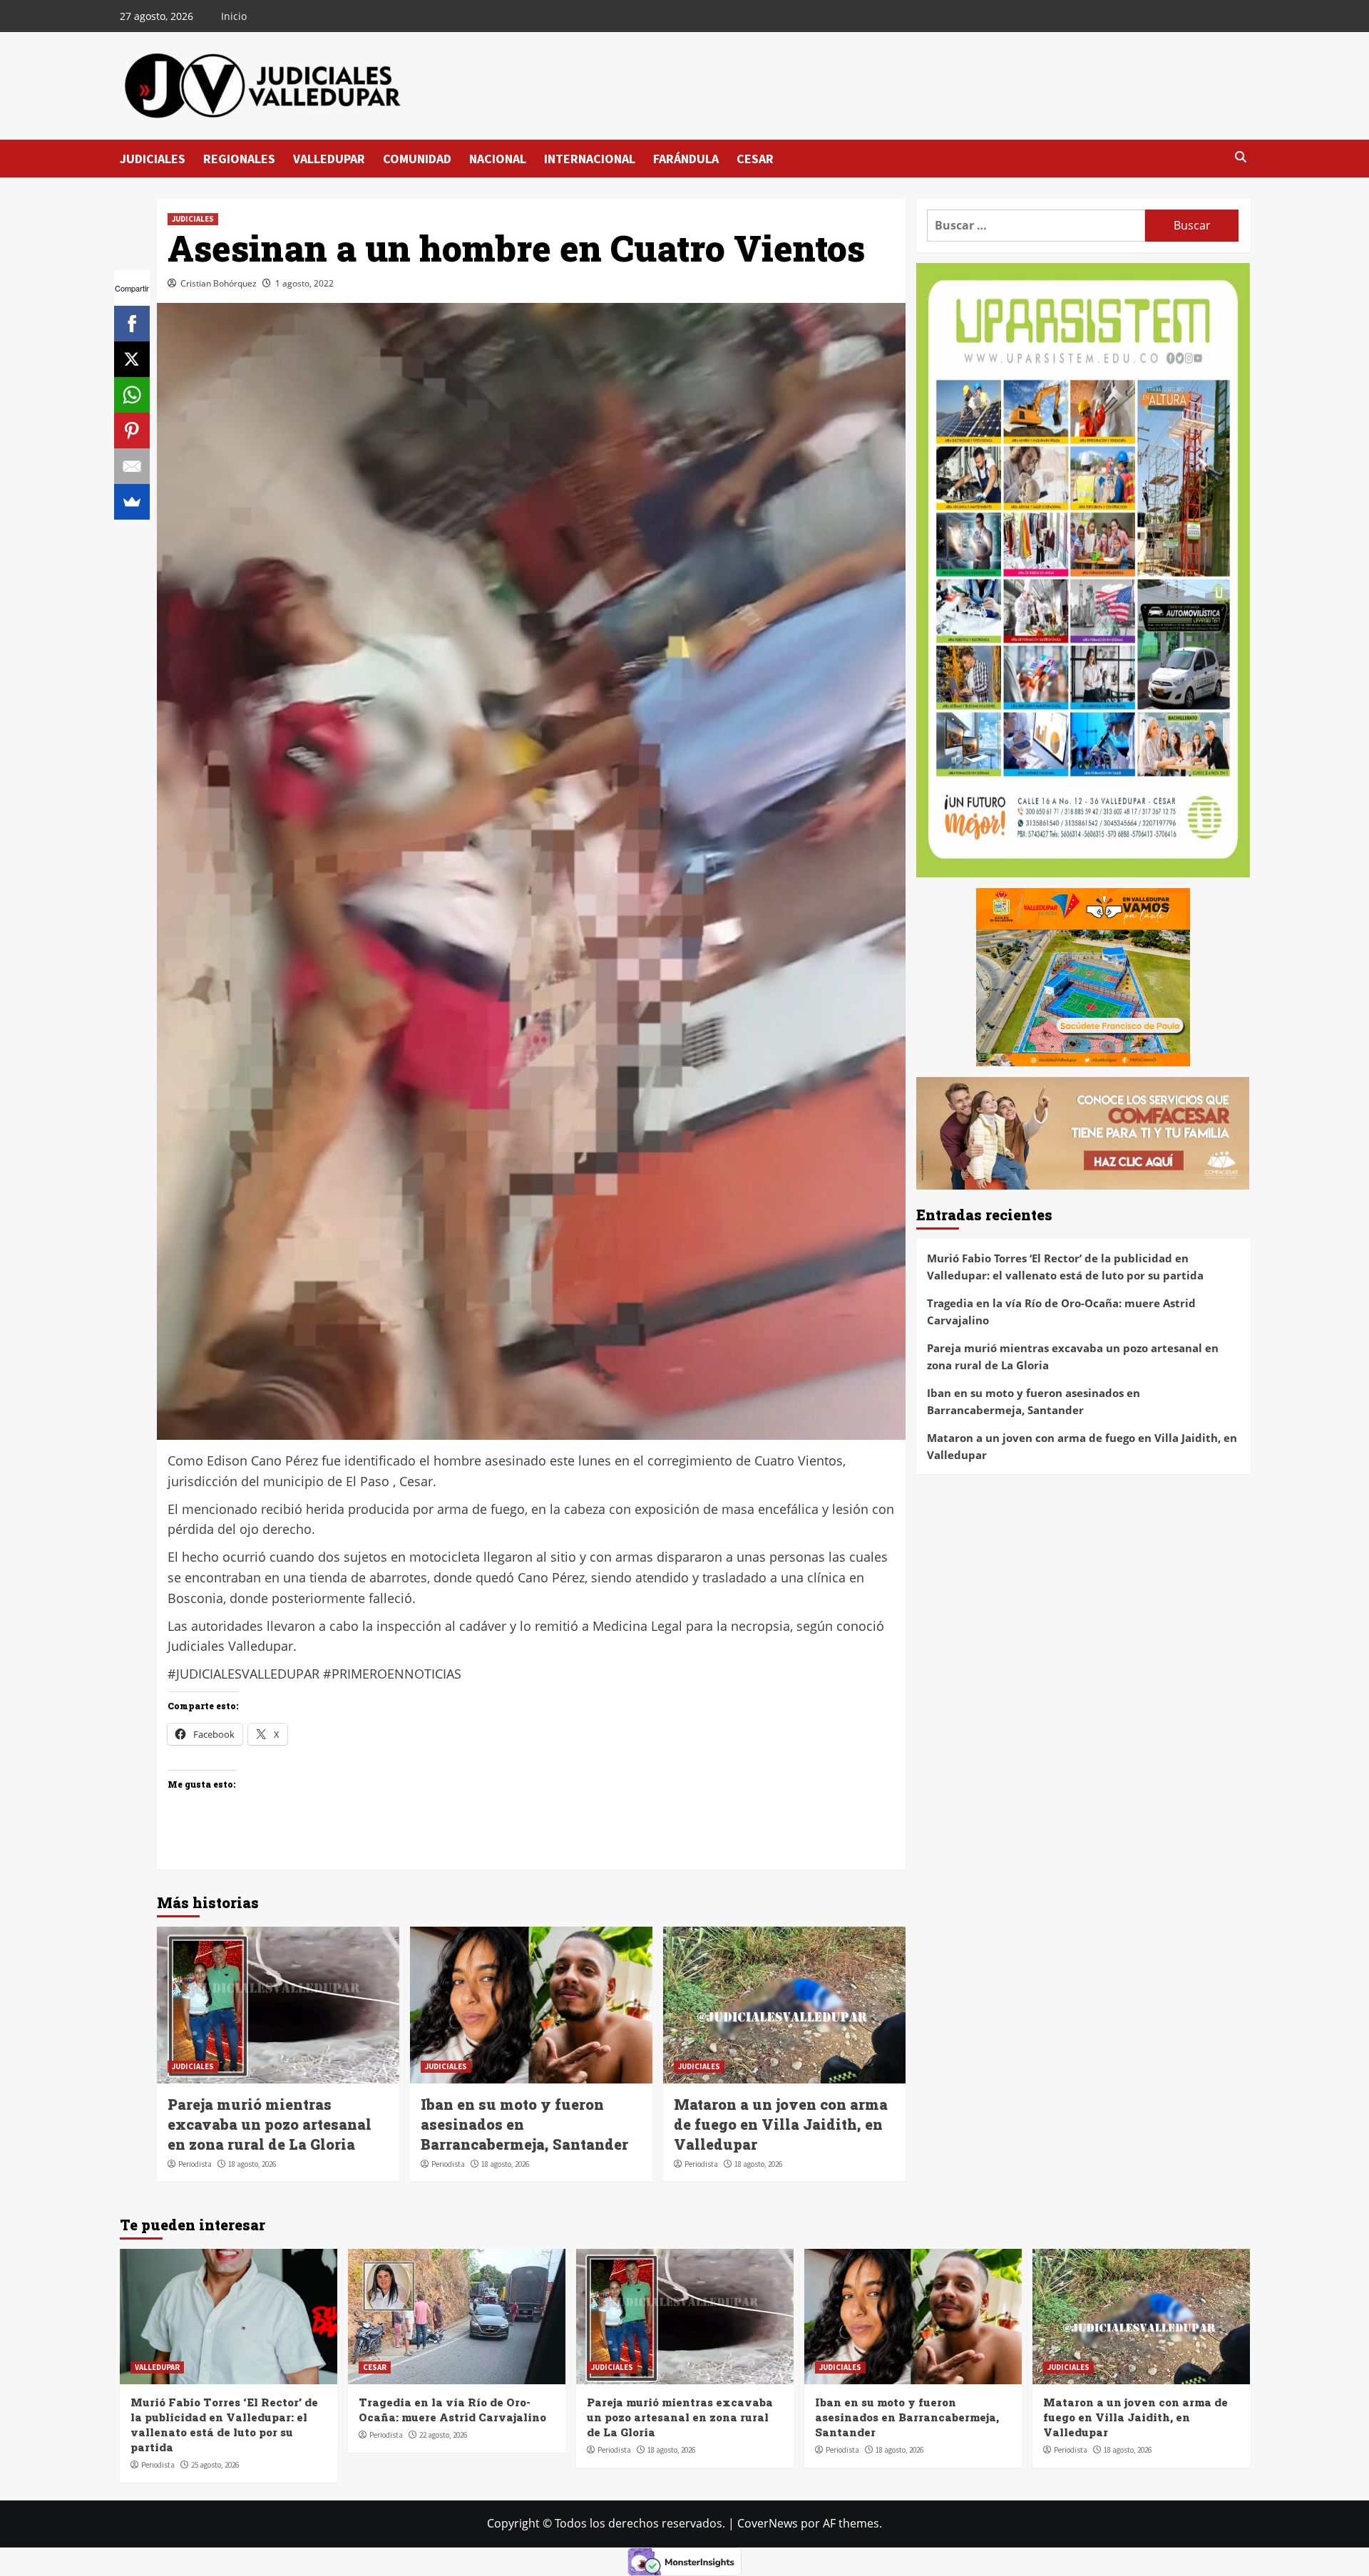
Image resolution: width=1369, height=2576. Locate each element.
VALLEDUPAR (329, 159)
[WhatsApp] (132, 395)
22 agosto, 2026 (443, 2435)
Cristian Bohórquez (219, 283)
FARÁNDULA (686, 159)
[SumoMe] (132, 502)
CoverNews (768, 2523)
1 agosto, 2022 (304, 283)
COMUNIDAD (417, 159)
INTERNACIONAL (590, 159)
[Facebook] (132, 324)
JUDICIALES (153, 159)
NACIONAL (498, 159)
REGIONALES (239, 159)
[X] (132, 359)
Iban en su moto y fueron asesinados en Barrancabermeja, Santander (1034, 1402)
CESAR (755, 159)
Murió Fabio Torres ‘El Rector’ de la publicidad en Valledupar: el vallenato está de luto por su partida (1065, 1267)
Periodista (195, 2164)
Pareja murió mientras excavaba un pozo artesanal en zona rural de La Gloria (270, 2124)
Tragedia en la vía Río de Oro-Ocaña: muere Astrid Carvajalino (1061, 1312)
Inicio (234, 16)
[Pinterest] (132, 431)
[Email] (132, 466)
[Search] (1241, 158)
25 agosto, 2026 (215, 2465)
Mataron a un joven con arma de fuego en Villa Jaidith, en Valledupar (781, 2124)
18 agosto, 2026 (252, 2164)
